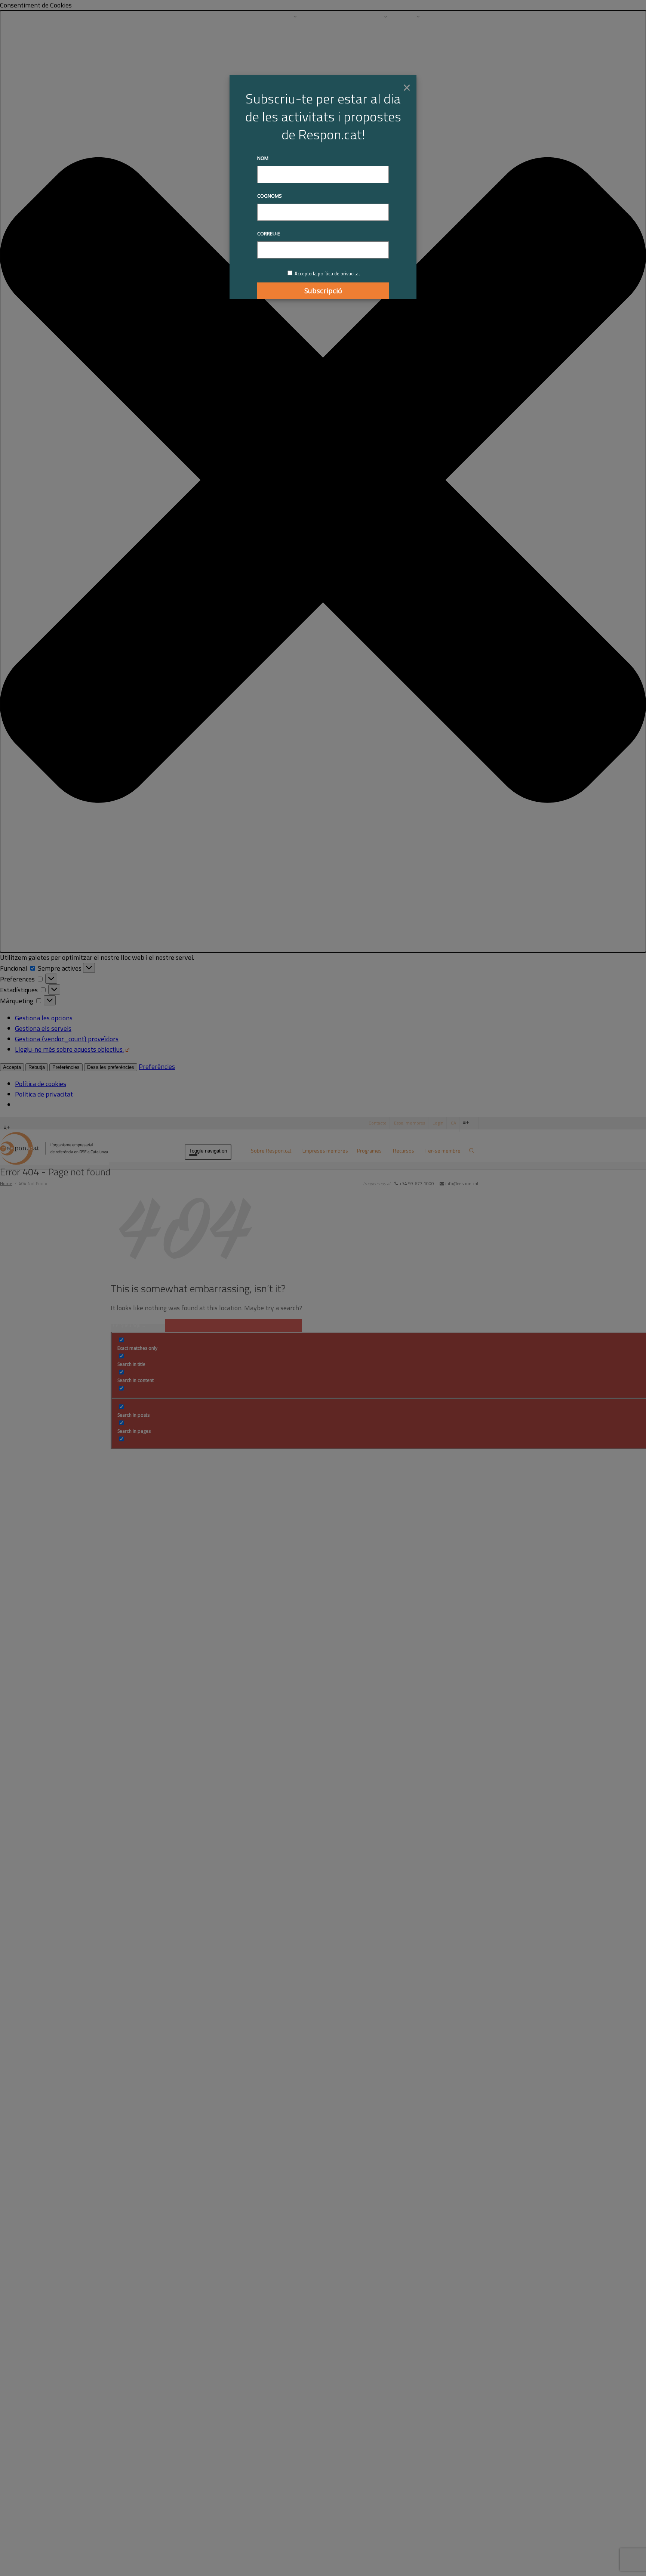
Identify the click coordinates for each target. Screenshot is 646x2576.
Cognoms (270, 196)
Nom (263, 158)
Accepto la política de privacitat (327, 273)
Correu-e (269, 234)
